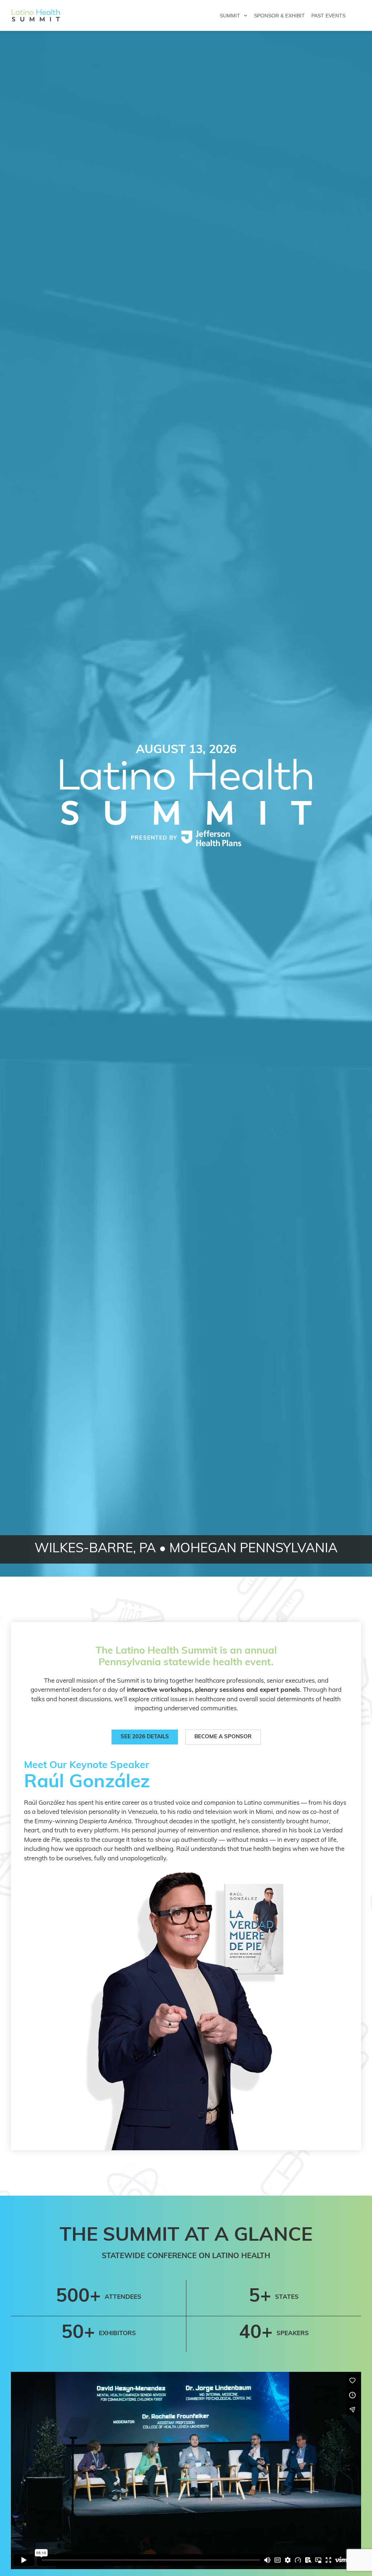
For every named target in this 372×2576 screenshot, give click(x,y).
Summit (230, 16)
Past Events (328, 16)
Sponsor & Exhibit (279, 16)
